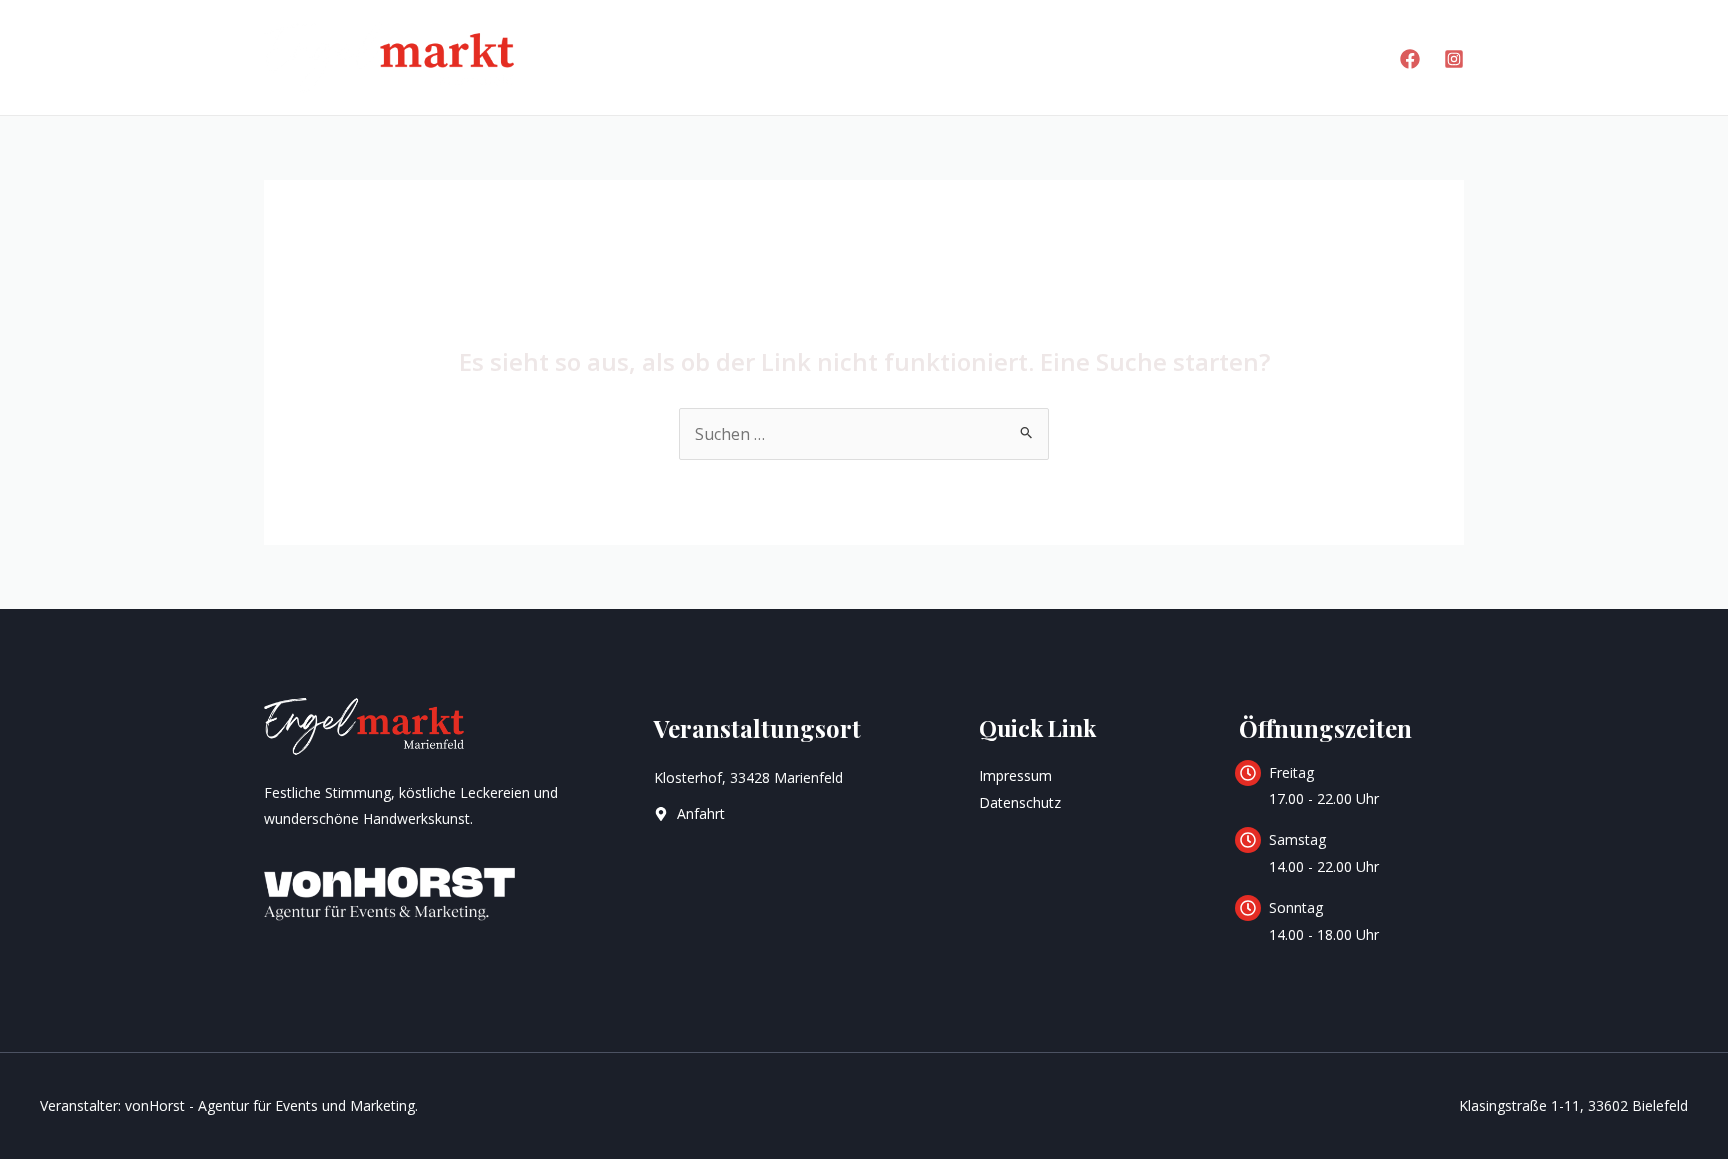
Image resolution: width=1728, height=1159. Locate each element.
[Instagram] (1454, 59)
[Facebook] (1410, 59)
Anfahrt (1155, 56)
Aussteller (1035, 56)
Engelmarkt (759, 56)
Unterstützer (1287, 56)
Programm (902, 56)
